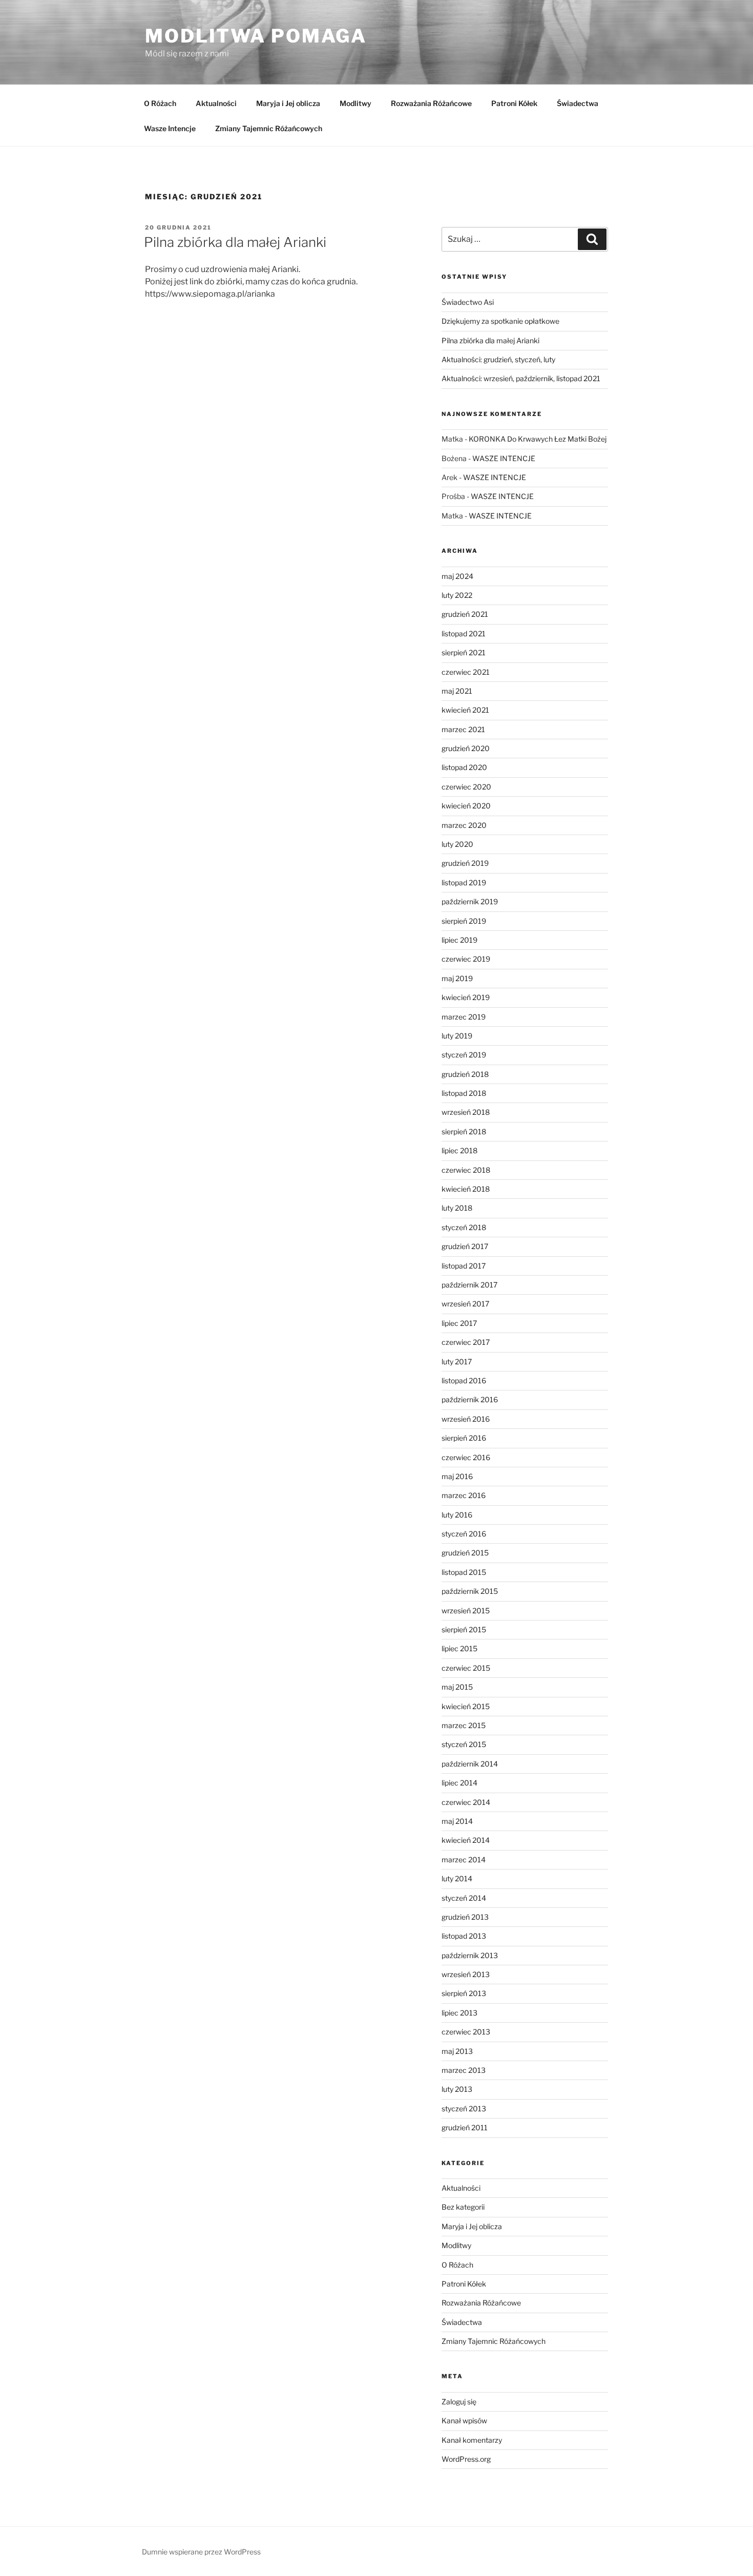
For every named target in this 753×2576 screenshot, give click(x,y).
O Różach (160, 103)
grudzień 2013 (465, 1917)
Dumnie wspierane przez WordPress (201, 2552)
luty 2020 (457, 844)
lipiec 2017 (459, 1323)
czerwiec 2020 (466, 787)
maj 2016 (457, 1476)
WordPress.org (466, 2459)
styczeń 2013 (464, 2108)
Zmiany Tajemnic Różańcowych (269, 128)
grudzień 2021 (465, 614)
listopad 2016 (464, 1380)
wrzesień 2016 (466, 1419)
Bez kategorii (463, 2207)
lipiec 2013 (459, 2013)
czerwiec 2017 (466, 1342)
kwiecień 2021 (465, 710)
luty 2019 (457, 1036)
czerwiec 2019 (466, 959)
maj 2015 (457, 1687)
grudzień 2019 (465, 863)
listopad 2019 (464, 882)
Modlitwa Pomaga (256, 36)
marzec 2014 (464, 1860)
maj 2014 (457, 1821)
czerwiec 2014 (466, 1802)
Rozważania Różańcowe (431, 103)
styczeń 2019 (464, 1055)
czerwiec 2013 (466, 2032)
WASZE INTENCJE (504, 458)
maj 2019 (457, 978)
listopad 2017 (464, 1266)
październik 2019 (470, 901)
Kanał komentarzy (472, 2440)
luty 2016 (457, 1515)
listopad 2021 (464, 633)
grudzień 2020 (466, 748)
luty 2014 (457, 1878)
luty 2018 (457, 1208)
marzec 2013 (464, 2070)
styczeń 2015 (464, 1744)
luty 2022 (457, 595)
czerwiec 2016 (466, 1457)
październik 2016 (470, 1399)
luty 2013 (457, 2089)
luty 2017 (457, 1362)
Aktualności (216, 103)
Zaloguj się (459, 2402)
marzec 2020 (464, 825)
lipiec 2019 (459, 940)
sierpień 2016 (464, 1438)
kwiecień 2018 (466, 1189)
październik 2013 (470, 1955)
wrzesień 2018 (466, 1112)
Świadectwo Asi (468, 302)
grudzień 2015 (465, 1553)
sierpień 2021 (464, 652)
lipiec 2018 (459, 1150)
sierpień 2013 (464, 1993)
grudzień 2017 (465, 1246)
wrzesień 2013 (466, 1974)
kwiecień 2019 (466, 997)
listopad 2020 (464, 767)
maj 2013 (457, 2051)
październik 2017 (469, 1285)
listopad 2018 (464, 1093)
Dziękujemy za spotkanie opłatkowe (500, 321)
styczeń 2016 (464, 1534)
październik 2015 (470, 1591)
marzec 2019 (464, 1017)
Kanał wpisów (464, 2421)
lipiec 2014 (459, 1783)
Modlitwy (355, 103)
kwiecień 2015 (466, 1706)
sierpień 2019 (464, 921)
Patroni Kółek (514, 103)
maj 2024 (457, 576)
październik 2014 (470, 1764)
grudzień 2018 (465, 1074)
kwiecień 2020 (466, 806)
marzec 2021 (463, 729)
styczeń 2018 (464, 1227)
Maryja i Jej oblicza (288, 103)
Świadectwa (578, 103)
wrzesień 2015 (466, 1611)
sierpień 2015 (464, 1629)
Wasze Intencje (170, 128)
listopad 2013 (464, 1936)
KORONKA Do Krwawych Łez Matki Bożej (538, 439)
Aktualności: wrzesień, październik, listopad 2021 (521, 378)
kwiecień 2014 (466, 1840)
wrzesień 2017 (465, 1304)
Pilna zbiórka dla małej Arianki (235, 242)
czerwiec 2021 (466, 672)
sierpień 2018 (464, 1131)
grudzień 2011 (465, 2127)
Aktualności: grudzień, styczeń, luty (498, 359)
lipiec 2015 (459, 1648)
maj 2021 (457, 691)
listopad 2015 (464, 1572)
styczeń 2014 (464, 1898)
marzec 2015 (464, 1725)
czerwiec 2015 (466, 1668)
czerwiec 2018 (466, 1170)
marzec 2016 (464, 1495)
